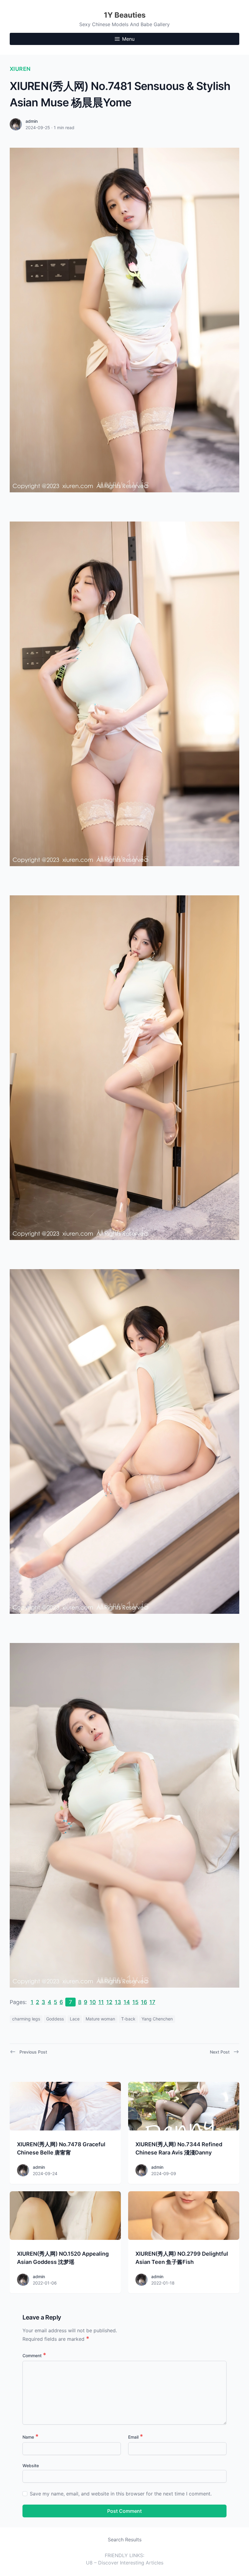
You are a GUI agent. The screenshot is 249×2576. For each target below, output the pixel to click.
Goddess (55, 2019)
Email (136, 2437)
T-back (128, 2019)
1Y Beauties (125, 15)
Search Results (125, 2540)
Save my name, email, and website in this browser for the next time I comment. (121, 2494)
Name (31, 2437)
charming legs (26, 2019)
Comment (34, 2356)
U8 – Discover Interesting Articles (125, 2563)
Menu (128, 39)
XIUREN (20, 69)
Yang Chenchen (157, 2019)
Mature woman (100, 2019)
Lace (75, 2019)
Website (31, 2466)
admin (32, 121)
